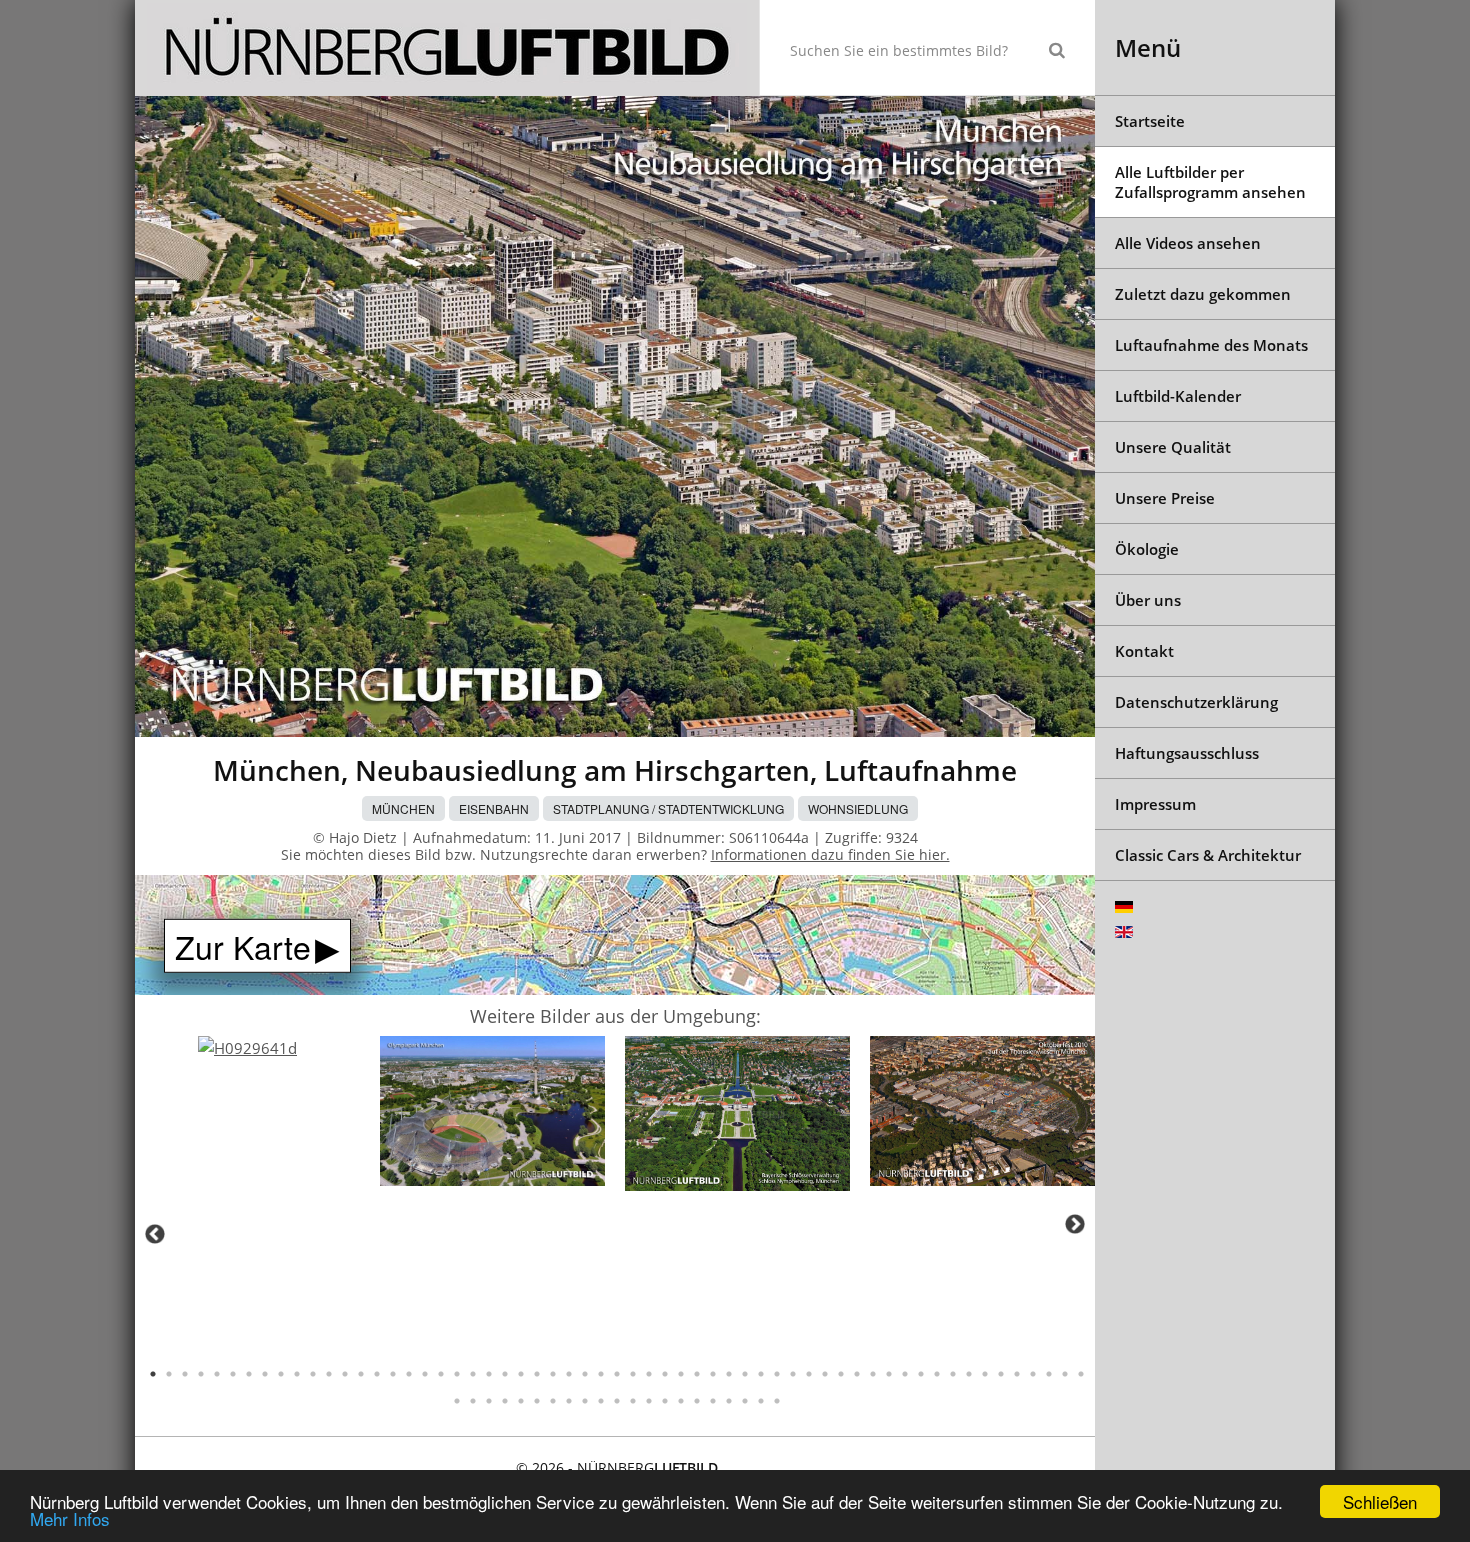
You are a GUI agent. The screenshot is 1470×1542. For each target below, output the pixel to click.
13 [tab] (345, 1374)
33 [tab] (665, 1374)
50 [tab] (937, 1374)
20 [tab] (457, 1374)
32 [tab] (649, 1374)
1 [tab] (153, 1374)
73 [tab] (665, 1401)
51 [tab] (953, 1374)
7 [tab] (249, 1374)
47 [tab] (889, 1374)
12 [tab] (329, 1374)
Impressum (1155, 804)
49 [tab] (921, 1374)
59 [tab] (1081, 1374)
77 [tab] (729, 1401)
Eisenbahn (494, 808)
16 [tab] (393, 1374)
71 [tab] (633, 1401)
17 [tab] (409, 1374)
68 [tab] (585, 1401)
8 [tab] (265, 1374)
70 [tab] (617, 1401)
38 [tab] (745, 1374)
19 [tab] (441, 1374)
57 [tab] (1049, 1374)
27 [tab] (569, 1374)
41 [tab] (793, 1374)
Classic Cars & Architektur (1208, 855)
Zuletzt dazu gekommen (1203, 294)
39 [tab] (761, 1374)
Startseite (1150, 121)
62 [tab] (489, 1401)
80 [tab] (777, 1401)
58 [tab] (1065, 1374)
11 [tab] (313, 1374)
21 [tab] (473, 1374)
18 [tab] (425, 1374)
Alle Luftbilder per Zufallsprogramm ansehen (1210, 182)
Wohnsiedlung (858, 808)
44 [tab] (841, 1374)
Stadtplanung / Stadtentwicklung (668, 808)
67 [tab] (569, 1401)
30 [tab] (617, 1374)
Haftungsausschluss (1187, 753)
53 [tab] (985, 1374)
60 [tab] (457, 1401)
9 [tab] (281, 1374)
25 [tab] (537, 1374)
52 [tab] (969, 1374)
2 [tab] (169, 1374)
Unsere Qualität (1173, 447)
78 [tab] (745, 1401)
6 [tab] (233, 1374)
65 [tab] (537, 1401)
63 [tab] (505, 1401)
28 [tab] (585, 1374)
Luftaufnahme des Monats (1211, 345)
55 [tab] (1017, 1374)
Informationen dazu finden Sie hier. (830, 854)
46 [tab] (873, 1374)
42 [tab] (809, 1374)
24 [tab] (521, 1374)
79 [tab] (761, 1401)
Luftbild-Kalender (1178, 396)
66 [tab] (553, 1401)
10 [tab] (297, 1374)
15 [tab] (377, 1374)
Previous (155, 1234)
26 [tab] (553, 1374)
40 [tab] (777, 1374)
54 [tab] (1001, 1374)
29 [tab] (601, 1374)
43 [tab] (825, 1374)
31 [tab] (633, 1374)
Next (1075, 1224)
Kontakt (1144, 651)
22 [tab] (489, 1374)
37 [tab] (729, 1374)
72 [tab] (649, 1401)
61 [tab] (473, 1401)
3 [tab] (185, 1374)
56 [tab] (1033, 1374)
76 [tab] (713, 1401)
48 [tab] (905, 1374)
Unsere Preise (1165, 498)
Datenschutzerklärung (1196, 702)
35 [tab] (697, 1374)
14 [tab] (361, 1374)
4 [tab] (201, 1374)
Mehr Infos (70, 1518)
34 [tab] (681, 1374)
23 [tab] (505, 1374)
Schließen (1380, 1501)
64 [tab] (521, 1401)
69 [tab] (601, 1401)
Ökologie (1147, 549)
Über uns (1148, 600)
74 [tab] (681, 1401)
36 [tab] (713, 1374)
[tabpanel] (247, 1048)
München (403, 808)
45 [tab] (857, 1374)
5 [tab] (217, 1374)
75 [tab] (697, 1401)
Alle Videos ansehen (1188, 243)
